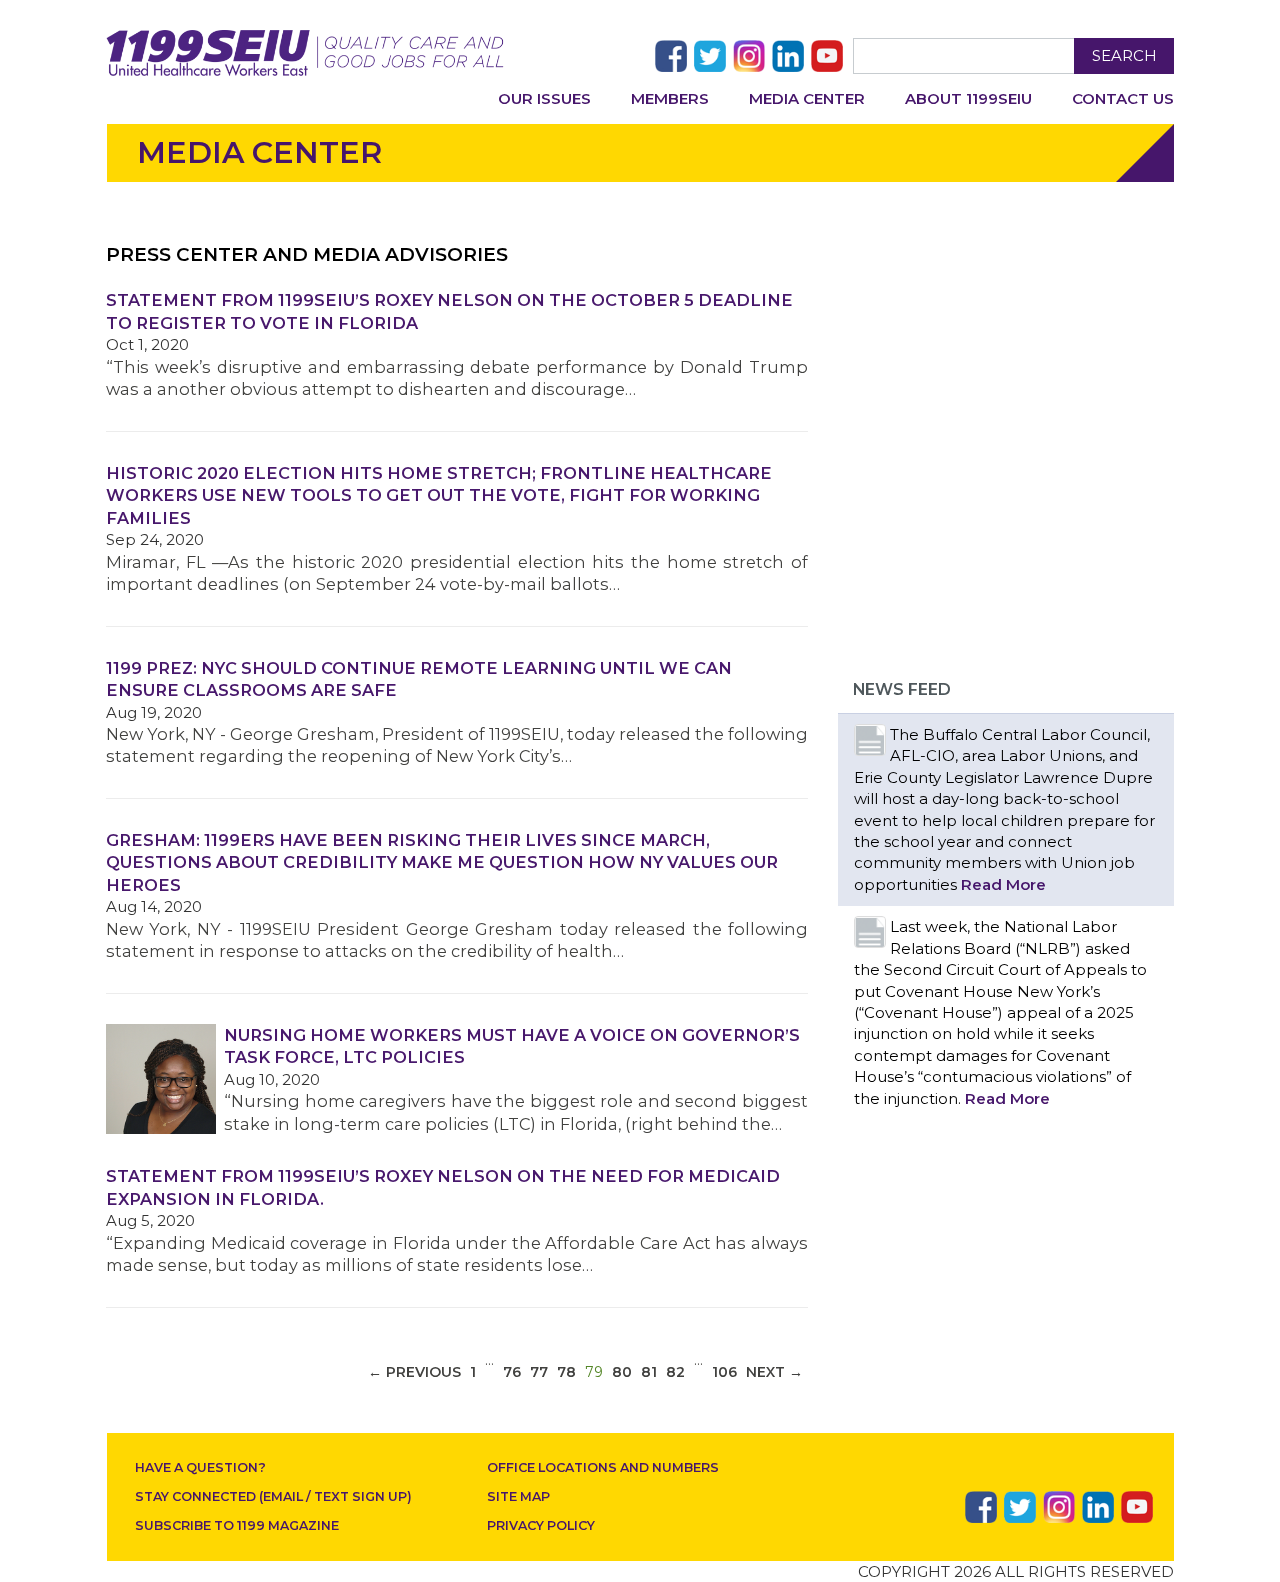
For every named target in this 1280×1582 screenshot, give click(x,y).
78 (566, 1372)
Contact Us (1123, 98)
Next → (774, 1372)
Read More (1003, 884)
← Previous (414, 1372)
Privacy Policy (541, 1525)
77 (539, 1372)
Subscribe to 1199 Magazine (237, 1525)
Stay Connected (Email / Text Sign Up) (273, 1496)
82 (675, 1372)
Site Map (518, 1496)
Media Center (807, 98)
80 (622, 1372)
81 (649, 1372)
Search (1124, 55)
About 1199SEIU (968, 98)
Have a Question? (200, 1467)
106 (724, 1372)
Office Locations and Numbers (603, 1467)
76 (512, 1372)
